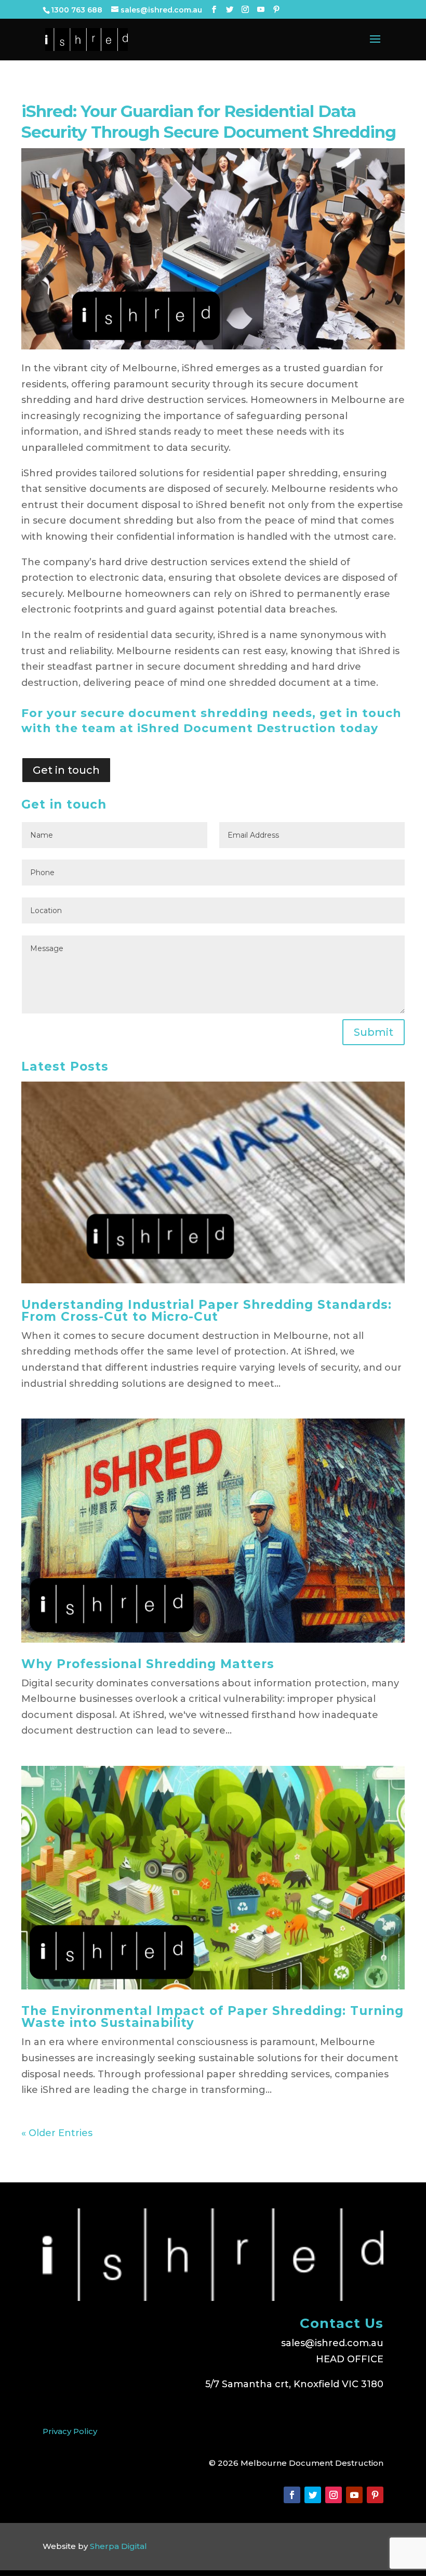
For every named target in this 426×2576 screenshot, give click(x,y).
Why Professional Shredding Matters (148, 1664)
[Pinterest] (276, 10)
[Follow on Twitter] (313, 2495)
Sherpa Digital (118, 2546)
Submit (374, 1032)
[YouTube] (261, 10)
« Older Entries (57, 2133)
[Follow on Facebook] (292, 2495)
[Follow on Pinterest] (375, 2495)
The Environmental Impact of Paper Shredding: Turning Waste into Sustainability (212, 2017)
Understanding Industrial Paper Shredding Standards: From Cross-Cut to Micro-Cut (207, 1311)
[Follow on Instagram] (334, 2495)
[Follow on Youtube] (354, 2495)
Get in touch (66, 770)
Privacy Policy (70, 2431)
